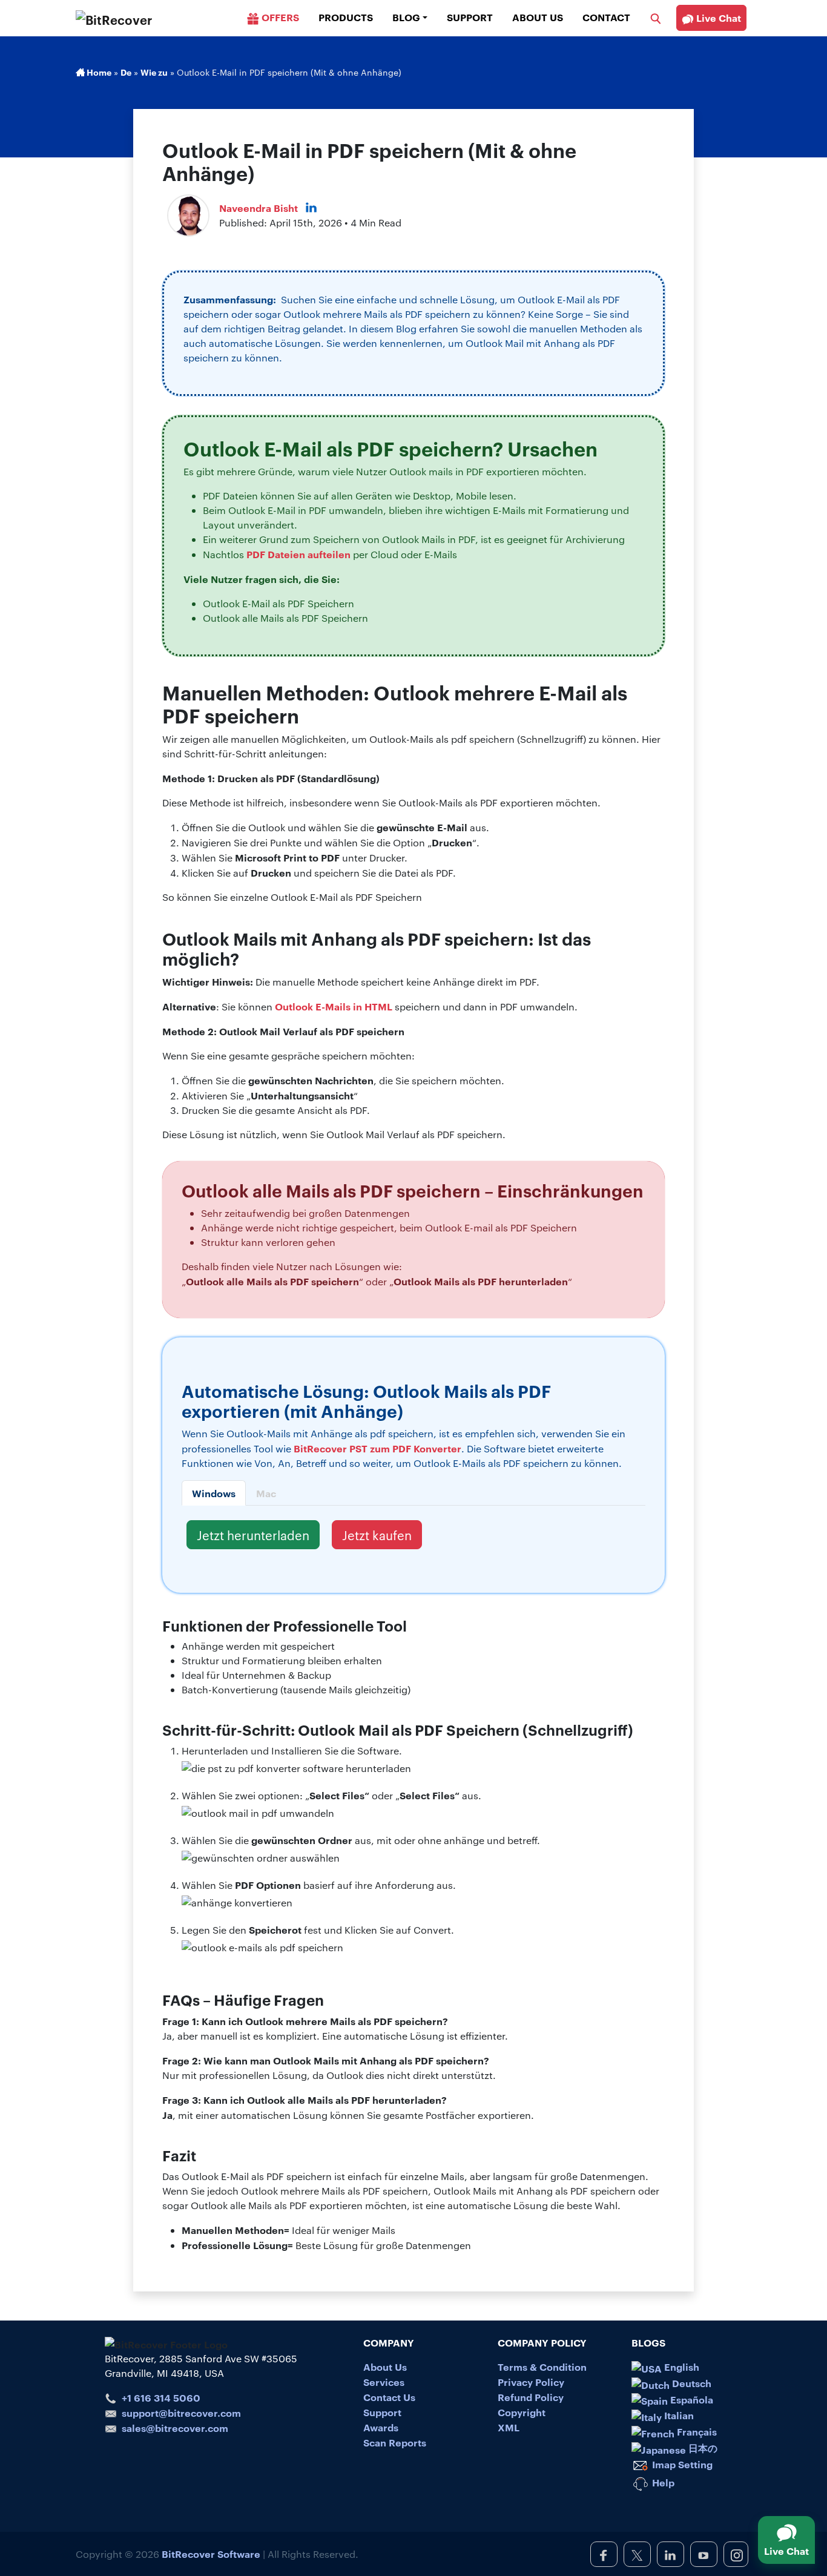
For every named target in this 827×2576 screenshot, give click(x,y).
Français (696, 2431)
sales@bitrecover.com (175, 2428)
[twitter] (637, 2554)
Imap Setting (681, 2464)
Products (346, 17)
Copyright (522, 2412)
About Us (538, 17)
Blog (406, 17)
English (680, 2367)
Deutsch (690, 2383)
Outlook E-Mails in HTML (334, 1006)
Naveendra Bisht (259, 208)
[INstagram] (736, 2554)
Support (470, 17)
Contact (606, 17)
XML (509, 2427)
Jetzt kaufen (377, 1535)
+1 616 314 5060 (161, 2397)
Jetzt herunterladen (253, 1535)
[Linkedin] (311, 208)
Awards (381, 2427)
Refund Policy (531, 2397)
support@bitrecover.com (181, 2413)
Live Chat (717, 18)
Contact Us (389, 2397)
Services (384, 2382)
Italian (678, 2415)
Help (662, 2482)
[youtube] (704, 2554)
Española (690, 2399)
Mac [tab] (266, 1493)
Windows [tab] (214, 1493)
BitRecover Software (211, 2554)
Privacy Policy (531, 2382)
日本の (702, 2448)
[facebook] (604, 2554)
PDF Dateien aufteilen (298, 554)
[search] (656, 17)
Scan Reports (395, 2442)
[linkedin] (670, 2554)
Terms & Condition (542, 2367)
